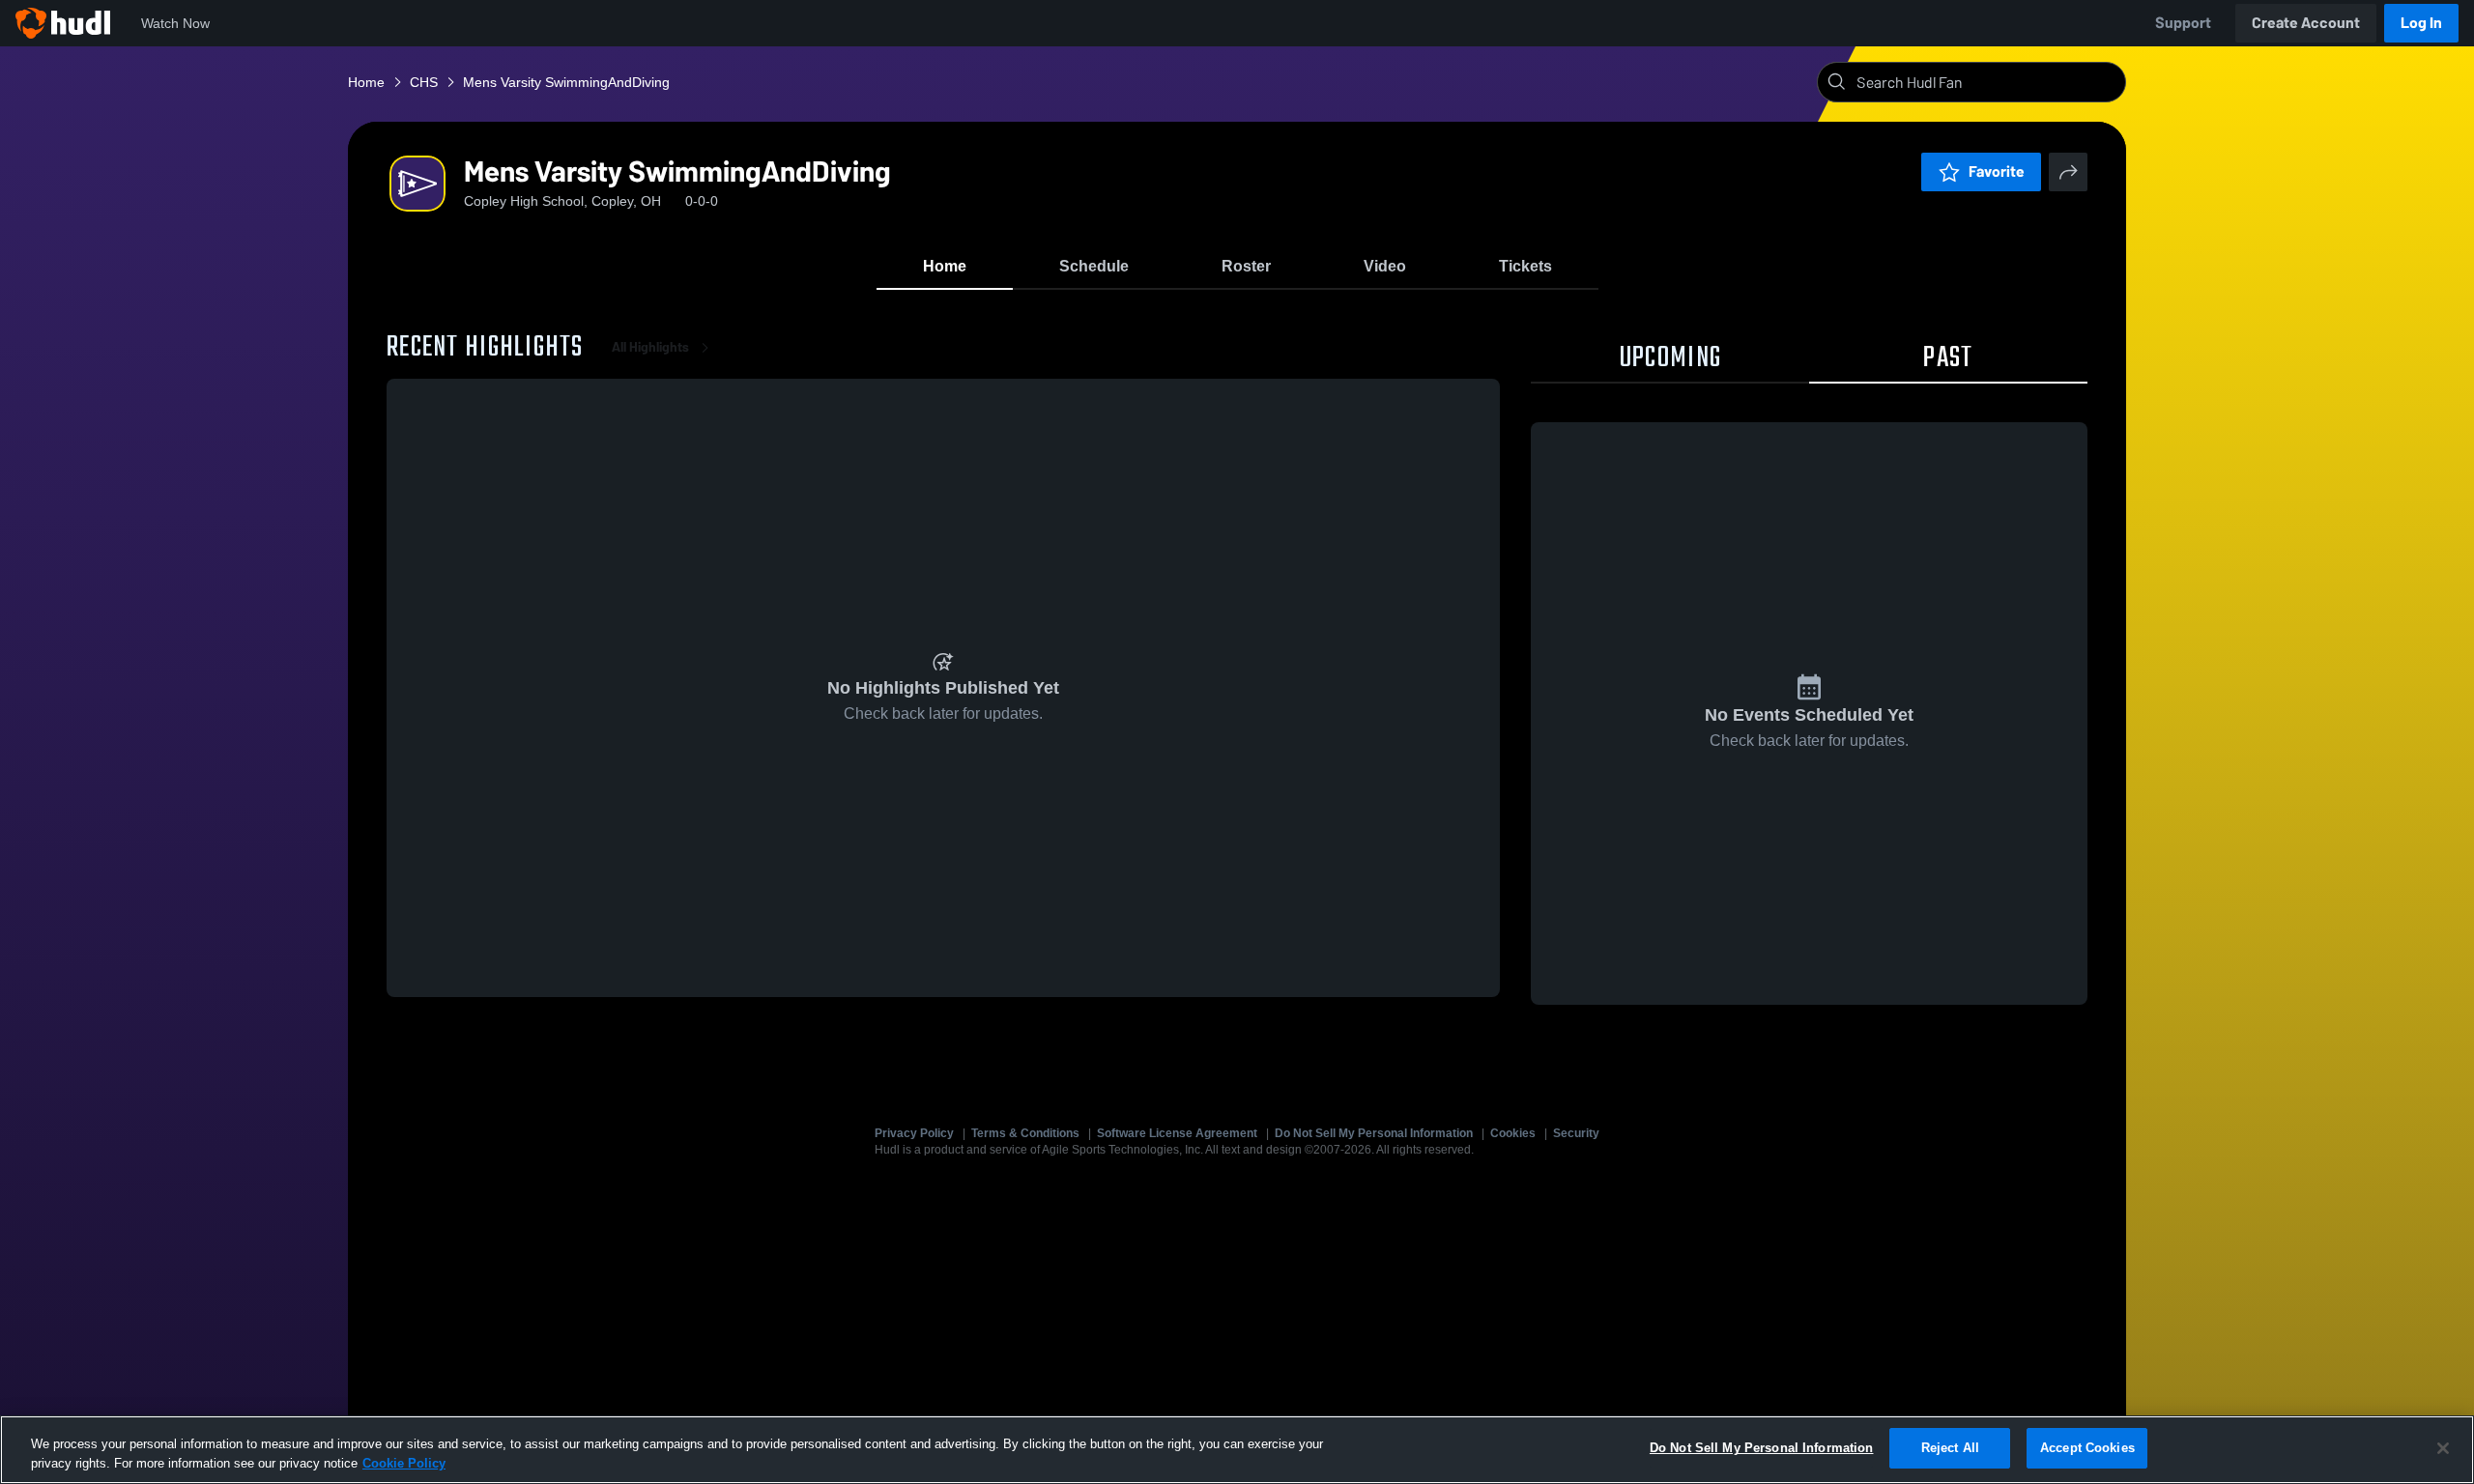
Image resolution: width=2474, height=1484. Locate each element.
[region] (1237, 1450)
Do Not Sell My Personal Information (1374, 1133)
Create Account (2306, 23)
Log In (2421, 23)
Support (2183, 23)
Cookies (1513, 1133)
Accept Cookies (2087, 1448)
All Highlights (650, 347)
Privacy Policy (914, 1133)
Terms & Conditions (1025, 1133)
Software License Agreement (1177, 1133)
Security (1576, 1133)
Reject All (1950, 1448)
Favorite (1997, 171)
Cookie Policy (404, 1463)
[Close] (2443, 1448)
